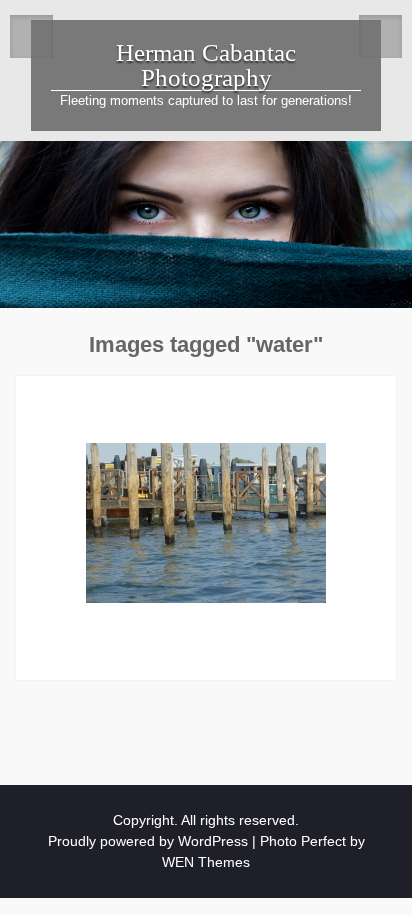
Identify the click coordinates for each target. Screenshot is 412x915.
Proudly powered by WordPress (148, 841)
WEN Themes (206, 862)
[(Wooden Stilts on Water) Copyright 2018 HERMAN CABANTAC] (206, 523)
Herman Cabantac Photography (206, 65)
